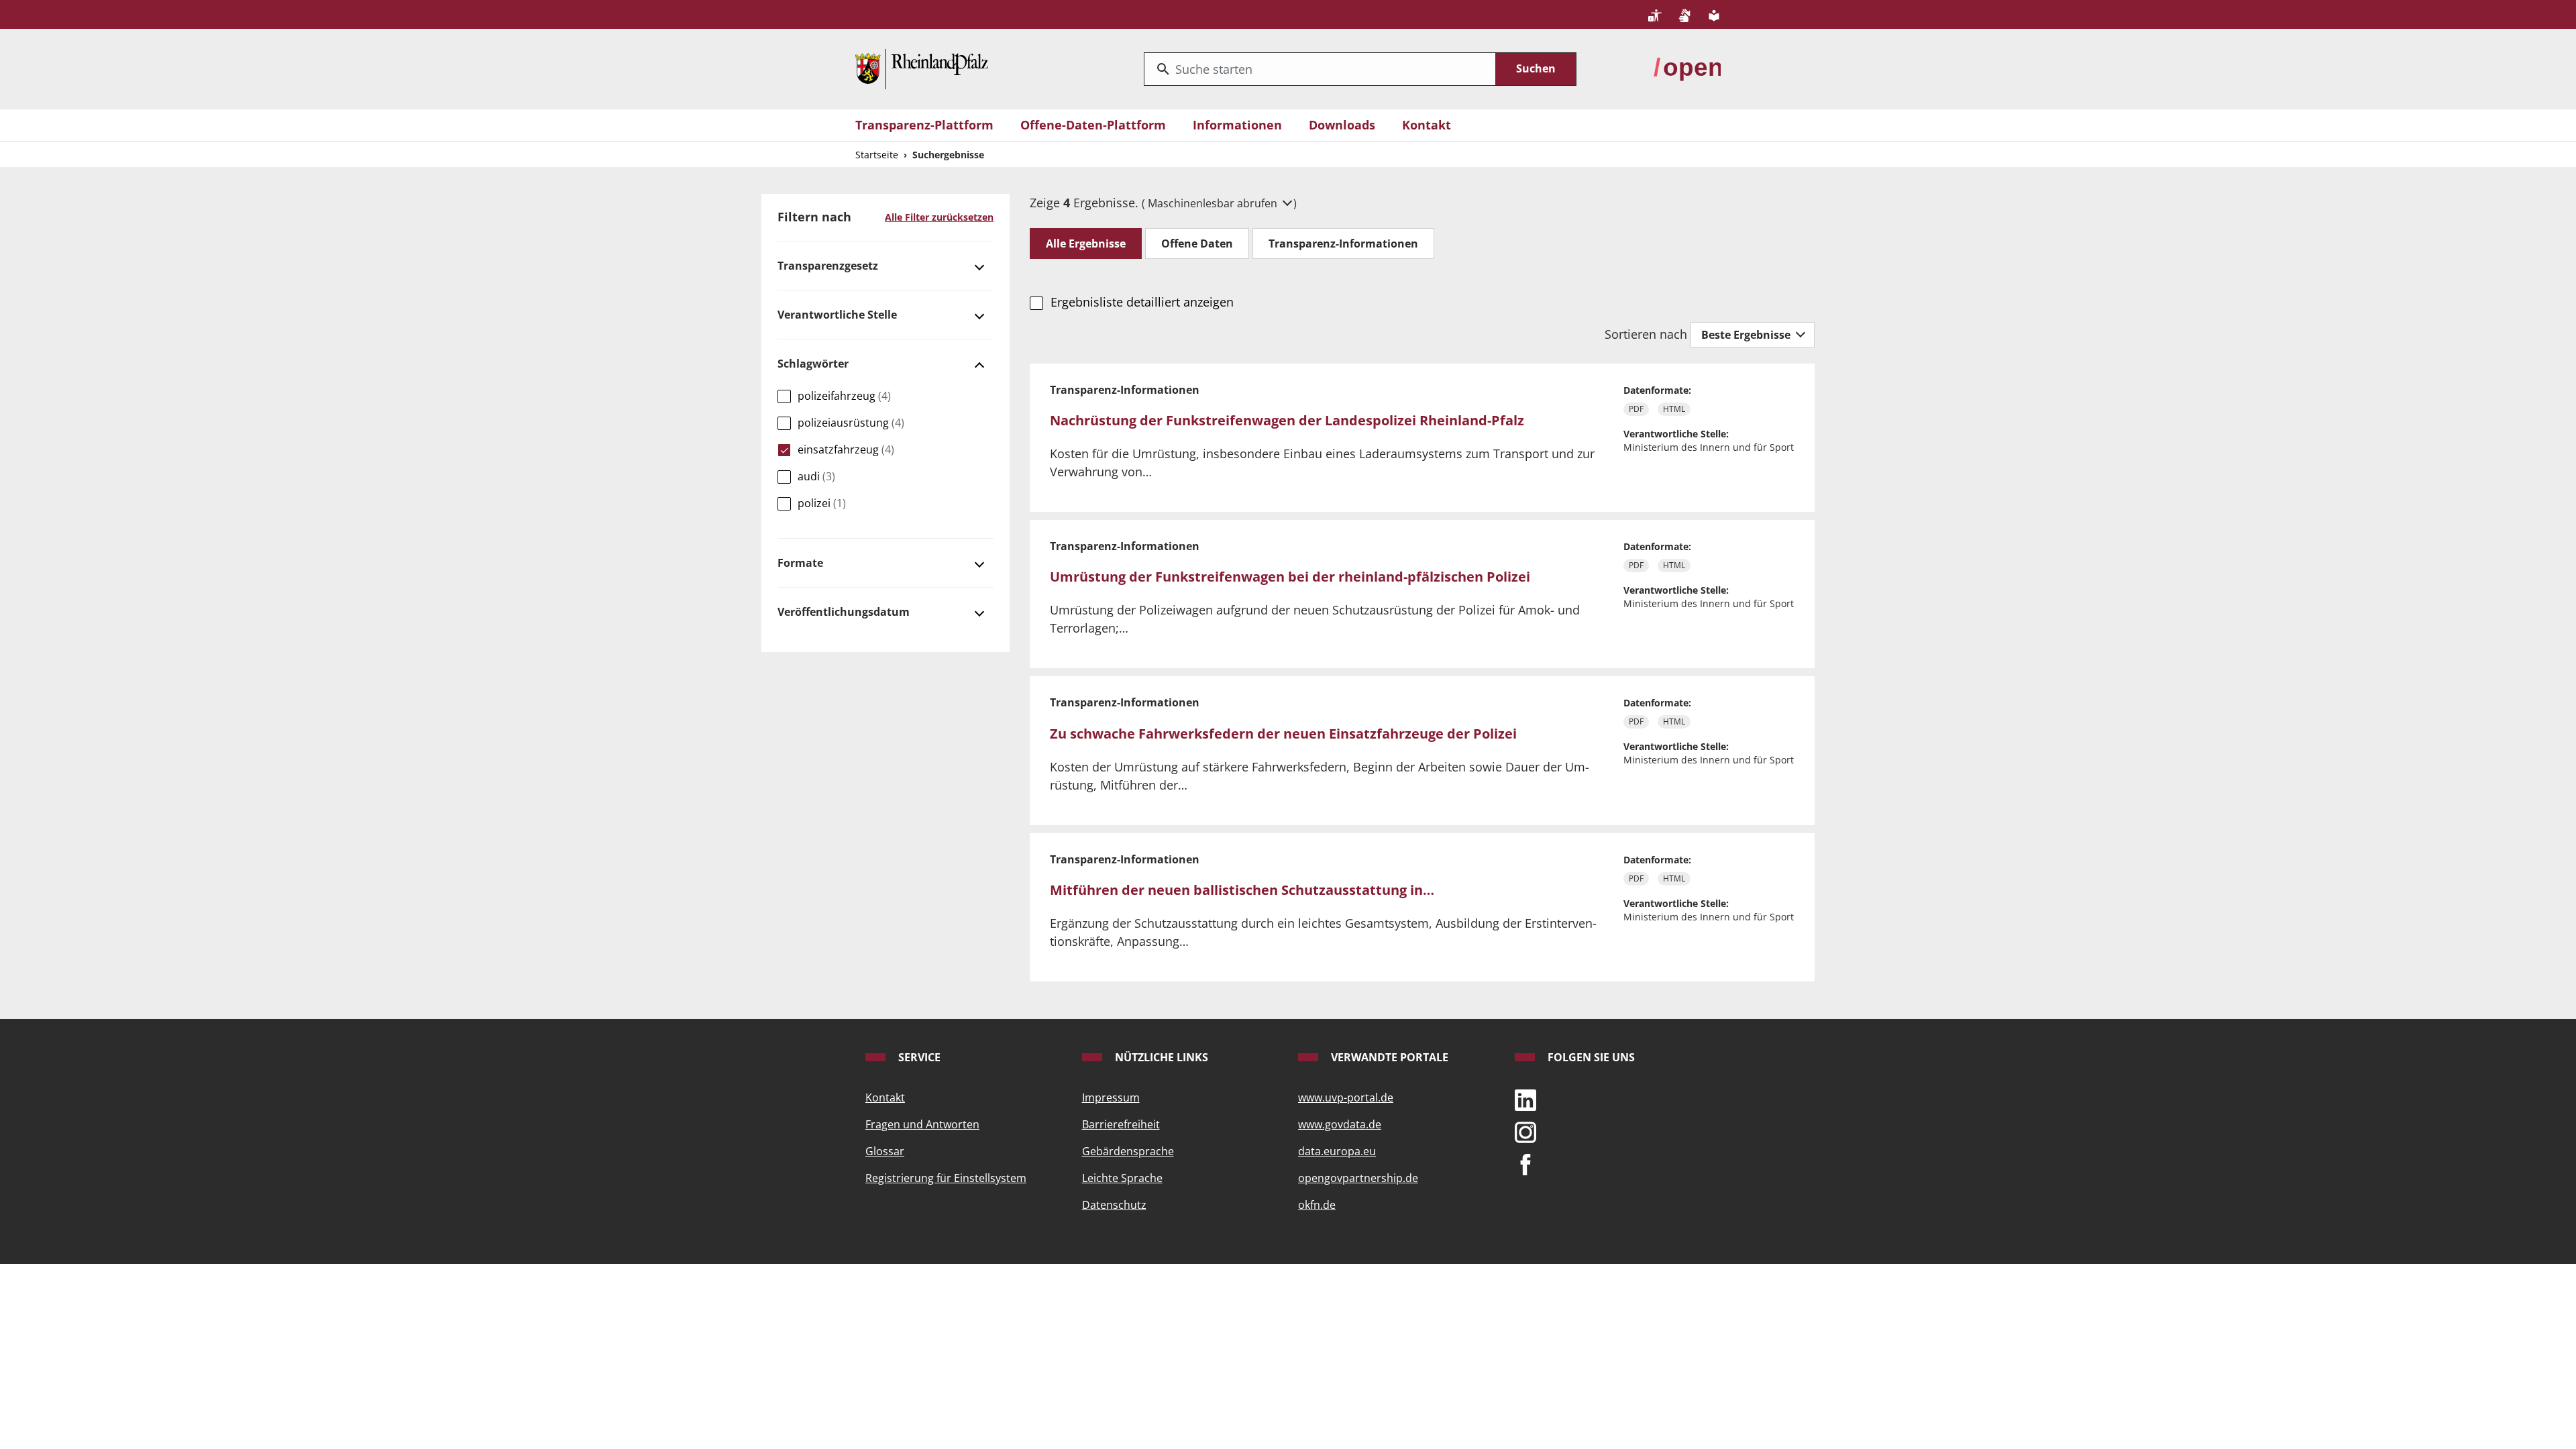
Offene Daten (1197, 244)
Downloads (1342, 125)
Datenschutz (1114, 1205)
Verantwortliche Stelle (837, 315)
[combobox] (1320, 69)
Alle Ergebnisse (1086, 244)
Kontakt (1427, 125)
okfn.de (1317, 1205)
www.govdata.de (1340, 1124)
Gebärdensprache (1128, 1151)
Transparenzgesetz (828, 266)
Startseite (877, 155)
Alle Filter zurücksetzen (939, 217)
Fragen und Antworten (922, 1124)
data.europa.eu (1337, 1151)
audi (816, 476)
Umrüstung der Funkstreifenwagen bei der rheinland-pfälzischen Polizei (1290, 577)
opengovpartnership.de (1358, 1178)
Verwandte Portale (1388, 1057)
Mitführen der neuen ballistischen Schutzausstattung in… (1242, 890)
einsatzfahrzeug (846, 449)
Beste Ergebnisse (1747, 335)
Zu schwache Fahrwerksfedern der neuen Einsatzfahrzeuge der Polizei (1283, 734)
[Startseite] (922, 68)
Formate (800, 563)
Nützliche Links (1160, 1057)
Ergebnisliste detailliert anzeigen (1142, 302)
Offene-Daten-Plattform (1093, 125)
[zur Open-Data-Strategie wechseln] (1687, 68)
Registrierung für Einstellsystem (946, 1178)
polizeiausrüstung (851, 423)
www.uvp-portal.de (1346, 1097)
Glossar (885, 1151)
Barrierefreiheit (1121, 1124)
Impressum (1111, 1097)
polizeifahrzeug (844, 396)
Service (918, 1057)
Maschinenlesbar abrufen (1214, 203)
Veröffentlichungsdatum (844, 612)
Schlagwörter (813, 364)
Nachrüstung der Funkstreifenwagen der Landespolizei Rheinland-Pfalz (1287, 420)
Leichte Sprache (1122, 1178)
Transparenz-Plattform (924, 125)
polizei (822, 503)
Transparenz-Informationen (1343, 244)
